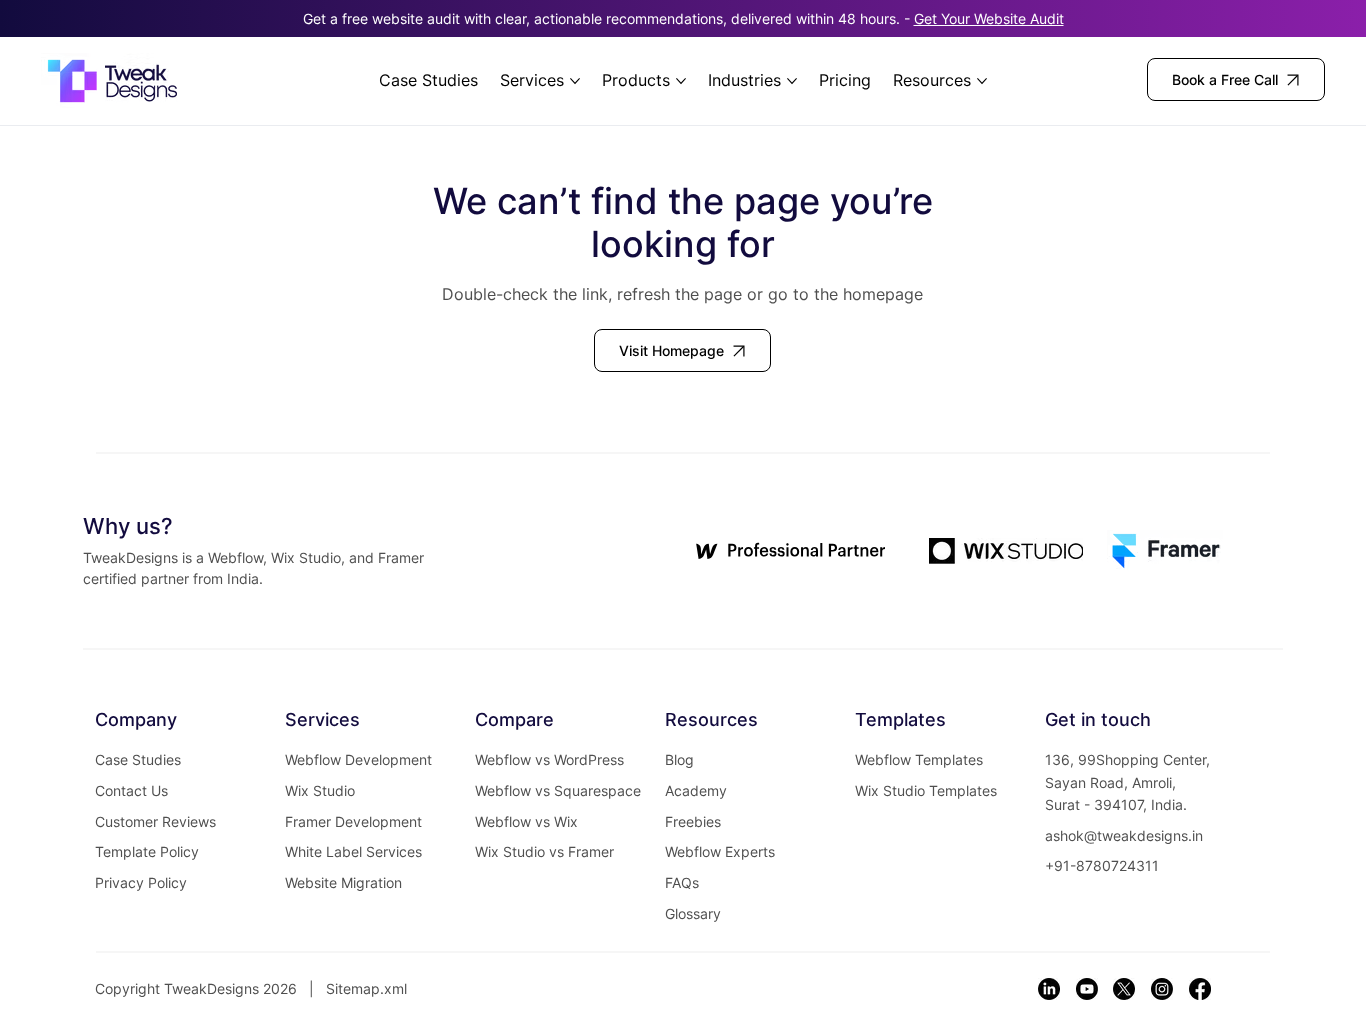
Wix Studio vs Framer (544, 851)
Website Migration (343, 882)
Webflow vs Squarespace (558, 790)
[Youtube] (1087, 989)
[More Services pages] (575, 81)
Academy (696, 790)
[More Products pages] (681, 81)
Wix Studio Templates (926, 790)
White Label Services (353, 851)
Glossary (693, 913)
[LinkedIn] (1049, 989)
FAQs (682, 882)
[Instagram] (1162, 989)
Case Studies (138, 759)
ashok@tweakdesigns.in (1124, 835)
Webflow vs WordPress (549, 759)
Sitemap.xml (366, 988)
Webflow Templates (919, 759)
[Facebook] (1200, 989)
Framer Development (353, 821)
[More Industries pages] (792, 81)
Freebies (693, 821)
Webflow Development (358, 759)
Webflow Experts (720, 851)
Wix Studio (320, 790)
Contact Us (131, 790)
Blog (679, 759)
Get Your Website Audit (989, 18)
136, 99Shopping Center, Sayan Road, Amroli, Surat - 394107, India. (1127, 782)
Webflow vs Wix (526, 821)
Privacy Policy (141, 882)
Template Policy (147, 851)
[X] (1124, 989)
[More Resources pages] (982, 81)
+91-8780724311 (1102, 865)
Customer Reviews (155, 821)
